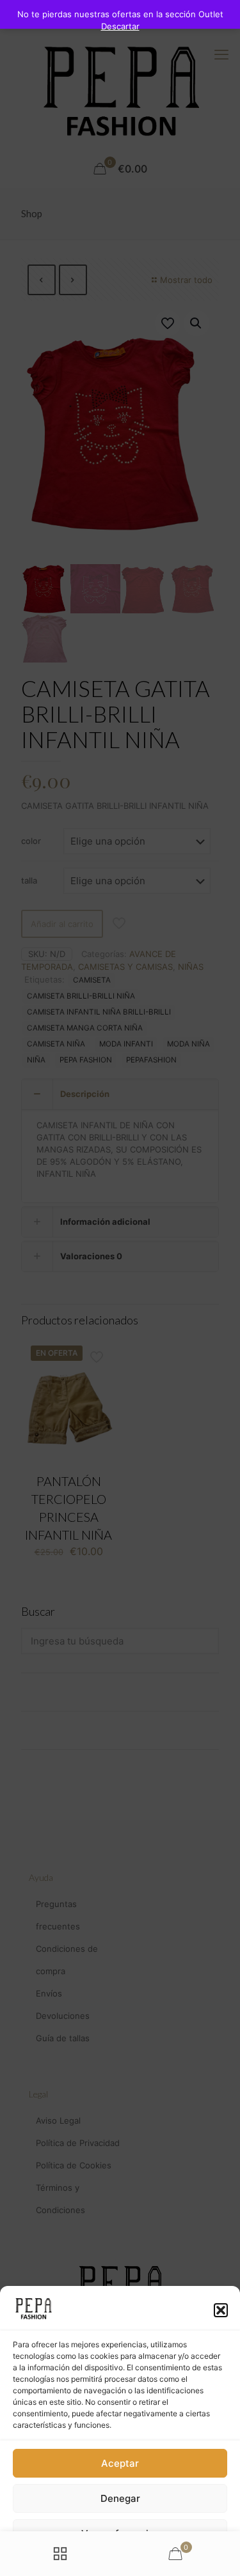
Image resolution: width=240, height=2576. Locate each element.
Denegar (120, 2498)
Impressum (173, 2560)
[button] (221, 2310)
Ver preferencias (120, 2534)
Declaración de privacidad (101, 2560)
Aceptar (120, 2463)
